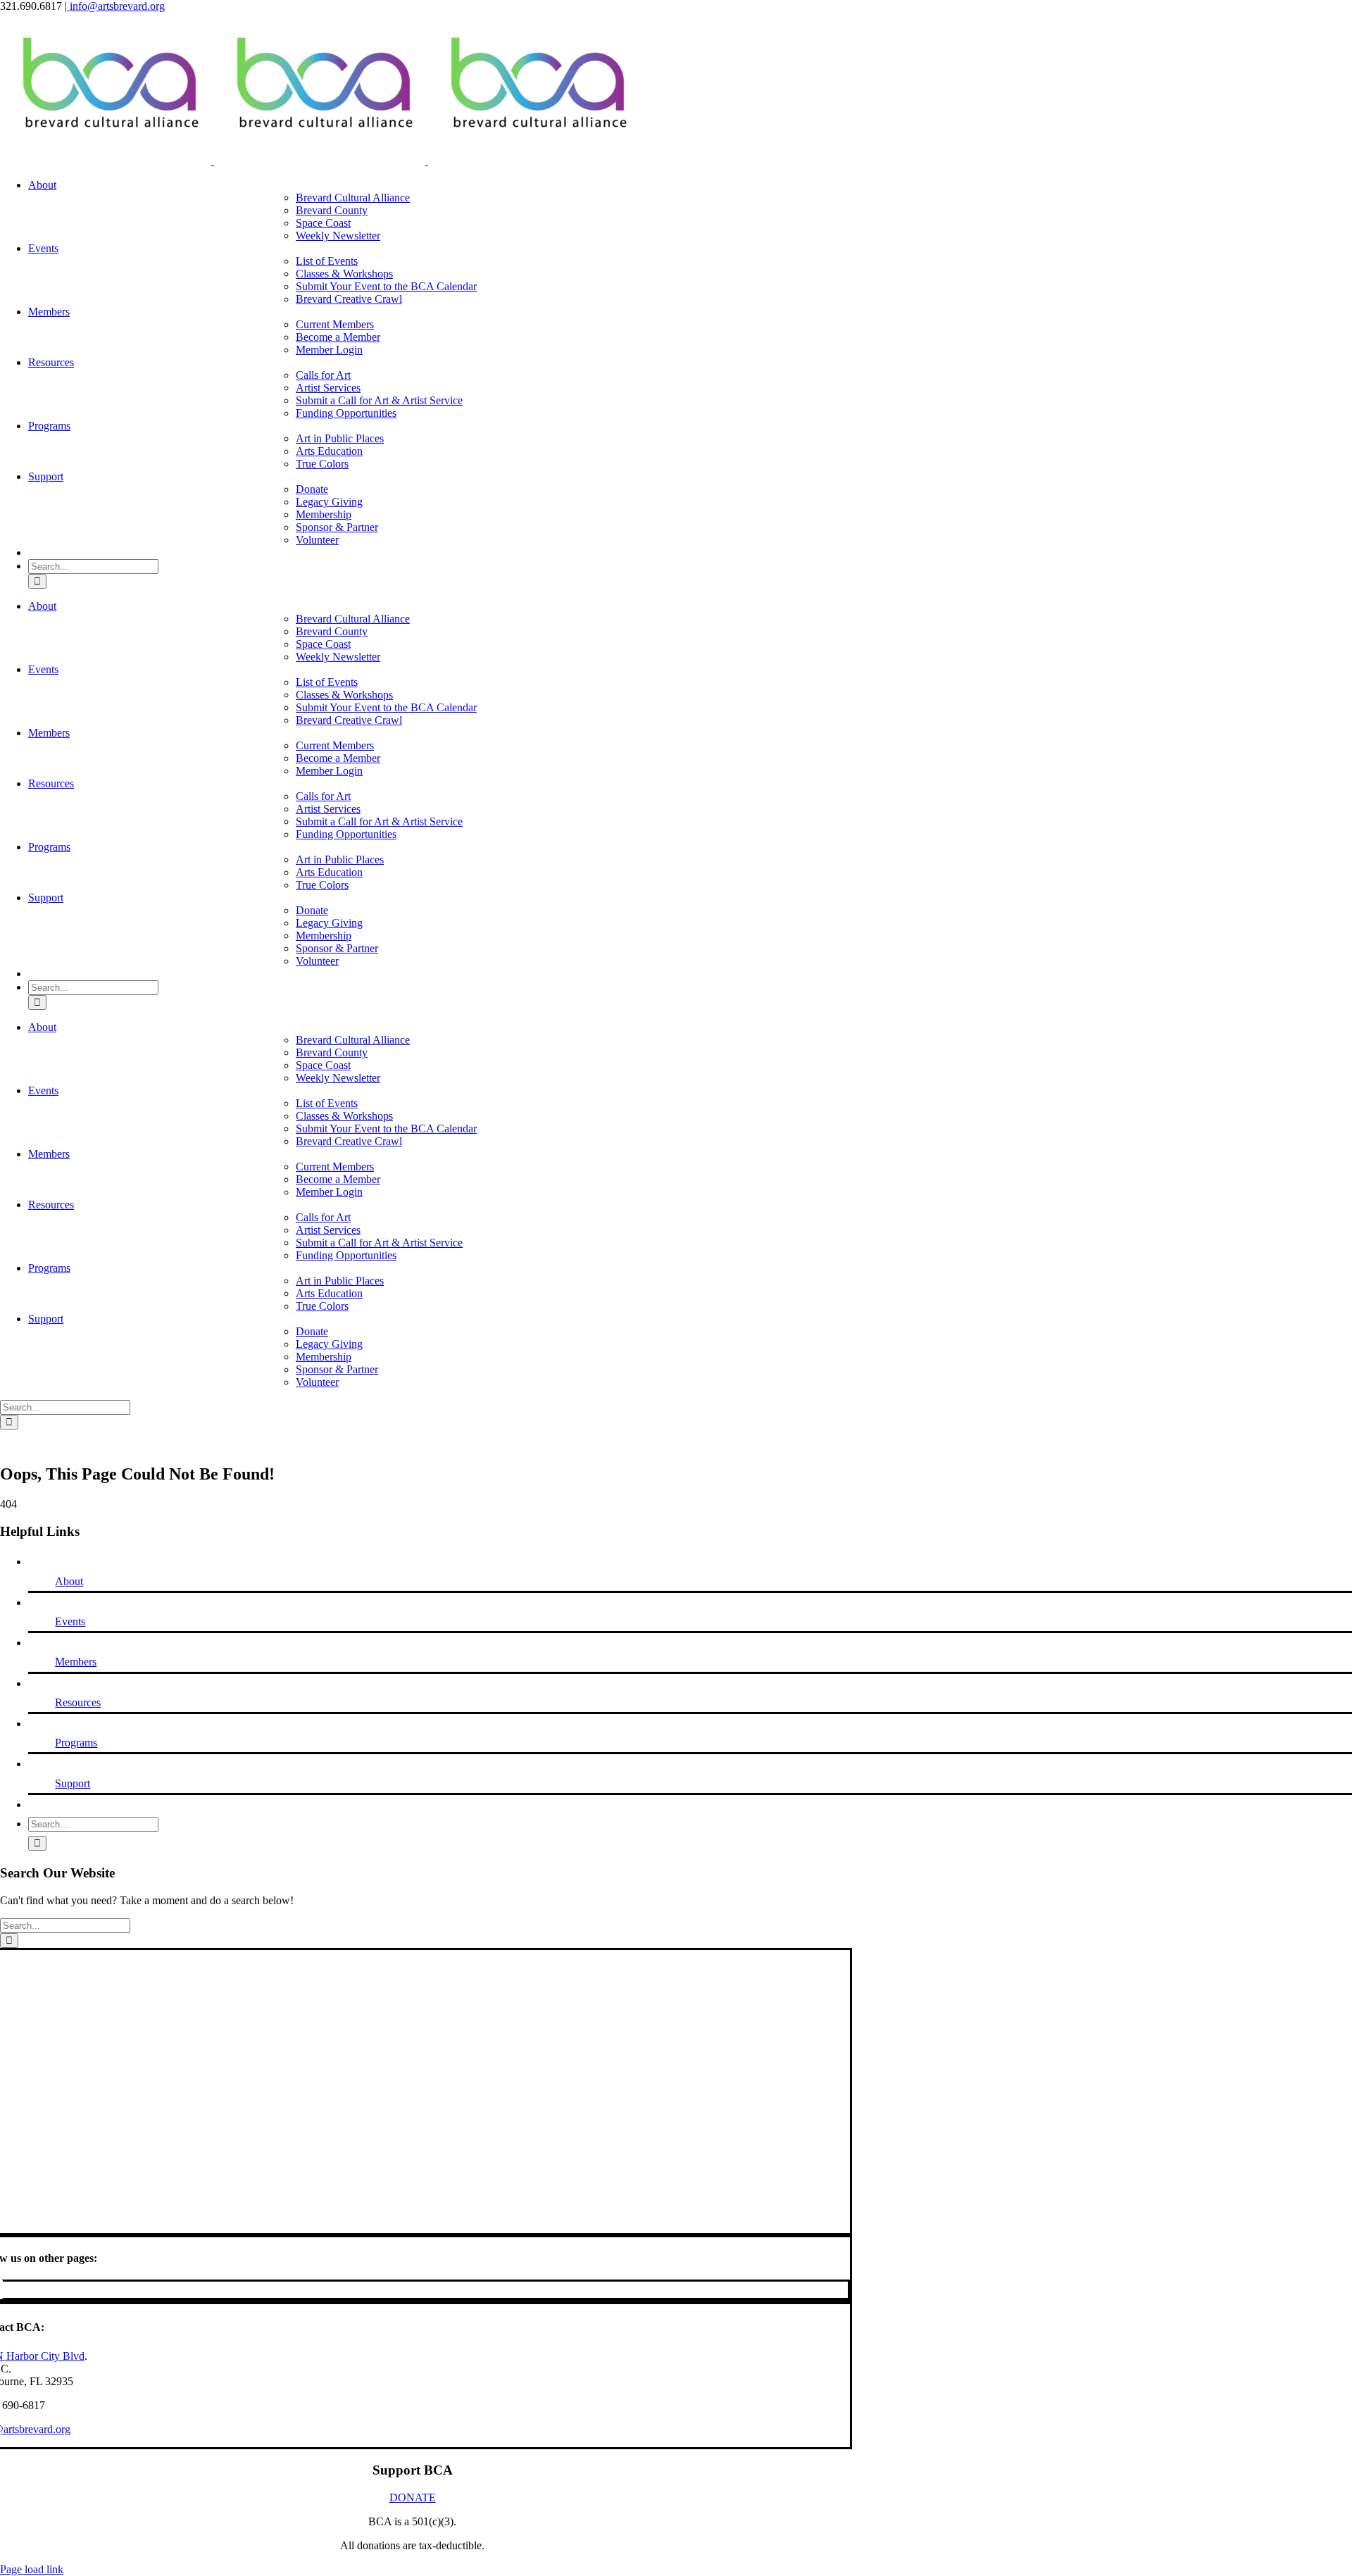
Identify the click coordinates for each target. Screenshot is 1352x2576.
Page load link (32, 2569)
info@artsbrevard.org (116, 6)
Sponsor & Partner (337, 527)
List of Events (327, 261)
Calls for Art (323, 375)
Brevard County (332, 210)
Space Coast (323, 223)
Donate (312, 489)
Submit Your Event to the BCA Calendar (386, 286)
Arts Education (329, 451)
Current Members (335, 324)
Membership (324, 514)
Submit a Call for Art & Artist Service (379, 400)
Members (76, 1662)
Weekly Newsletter (338, 236)
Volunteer (317, 540)
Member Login (329, 350)
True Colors (322, 464)
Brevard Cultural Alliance (353, 198)
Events (70, 1621)
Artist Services (328, 388)
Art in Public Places (340, 438)
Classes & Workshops (344, 274)
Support (73, 1783)
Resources (78, 1702)
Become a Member (338, 337)
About (69, 1581)
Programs (76, 1743)
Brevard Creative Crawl (349, 299)
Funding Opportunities (346, 413)
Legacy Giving (329, 502)
